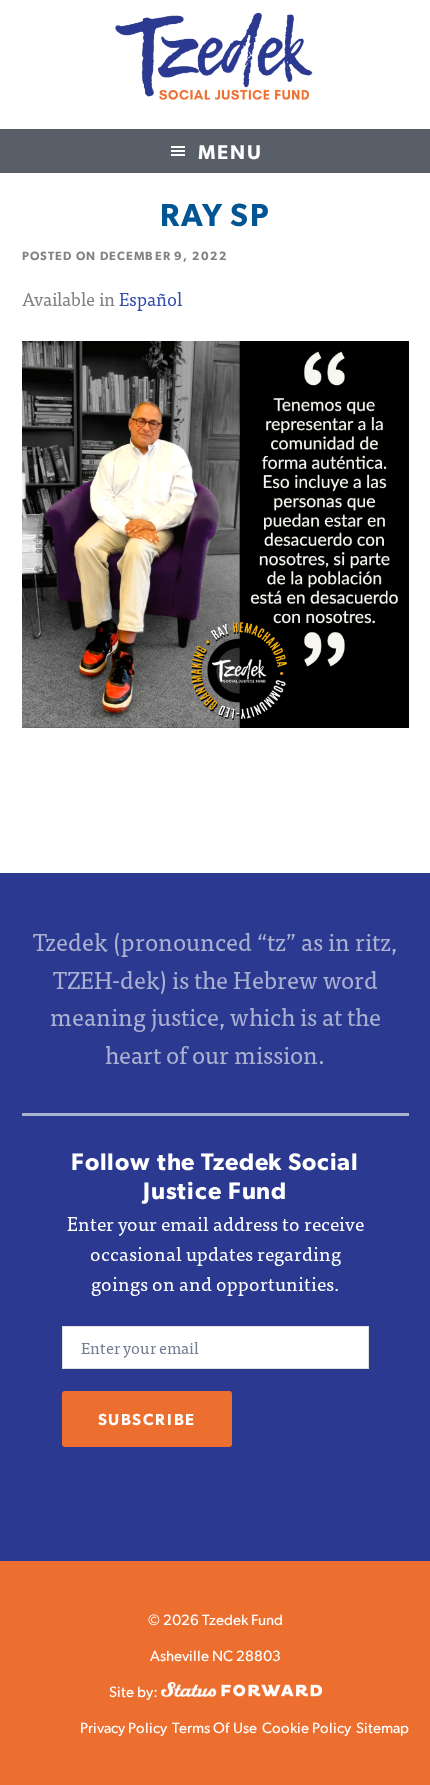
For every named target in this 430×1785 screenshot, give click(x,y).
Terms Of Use (214, 1726)
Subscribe (147, 1418)
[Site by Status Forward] (241, 1690)
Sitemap (382, 1726)
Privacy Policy (123, 1726)
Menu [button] (230, 151)
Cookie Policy (306, 1726)
